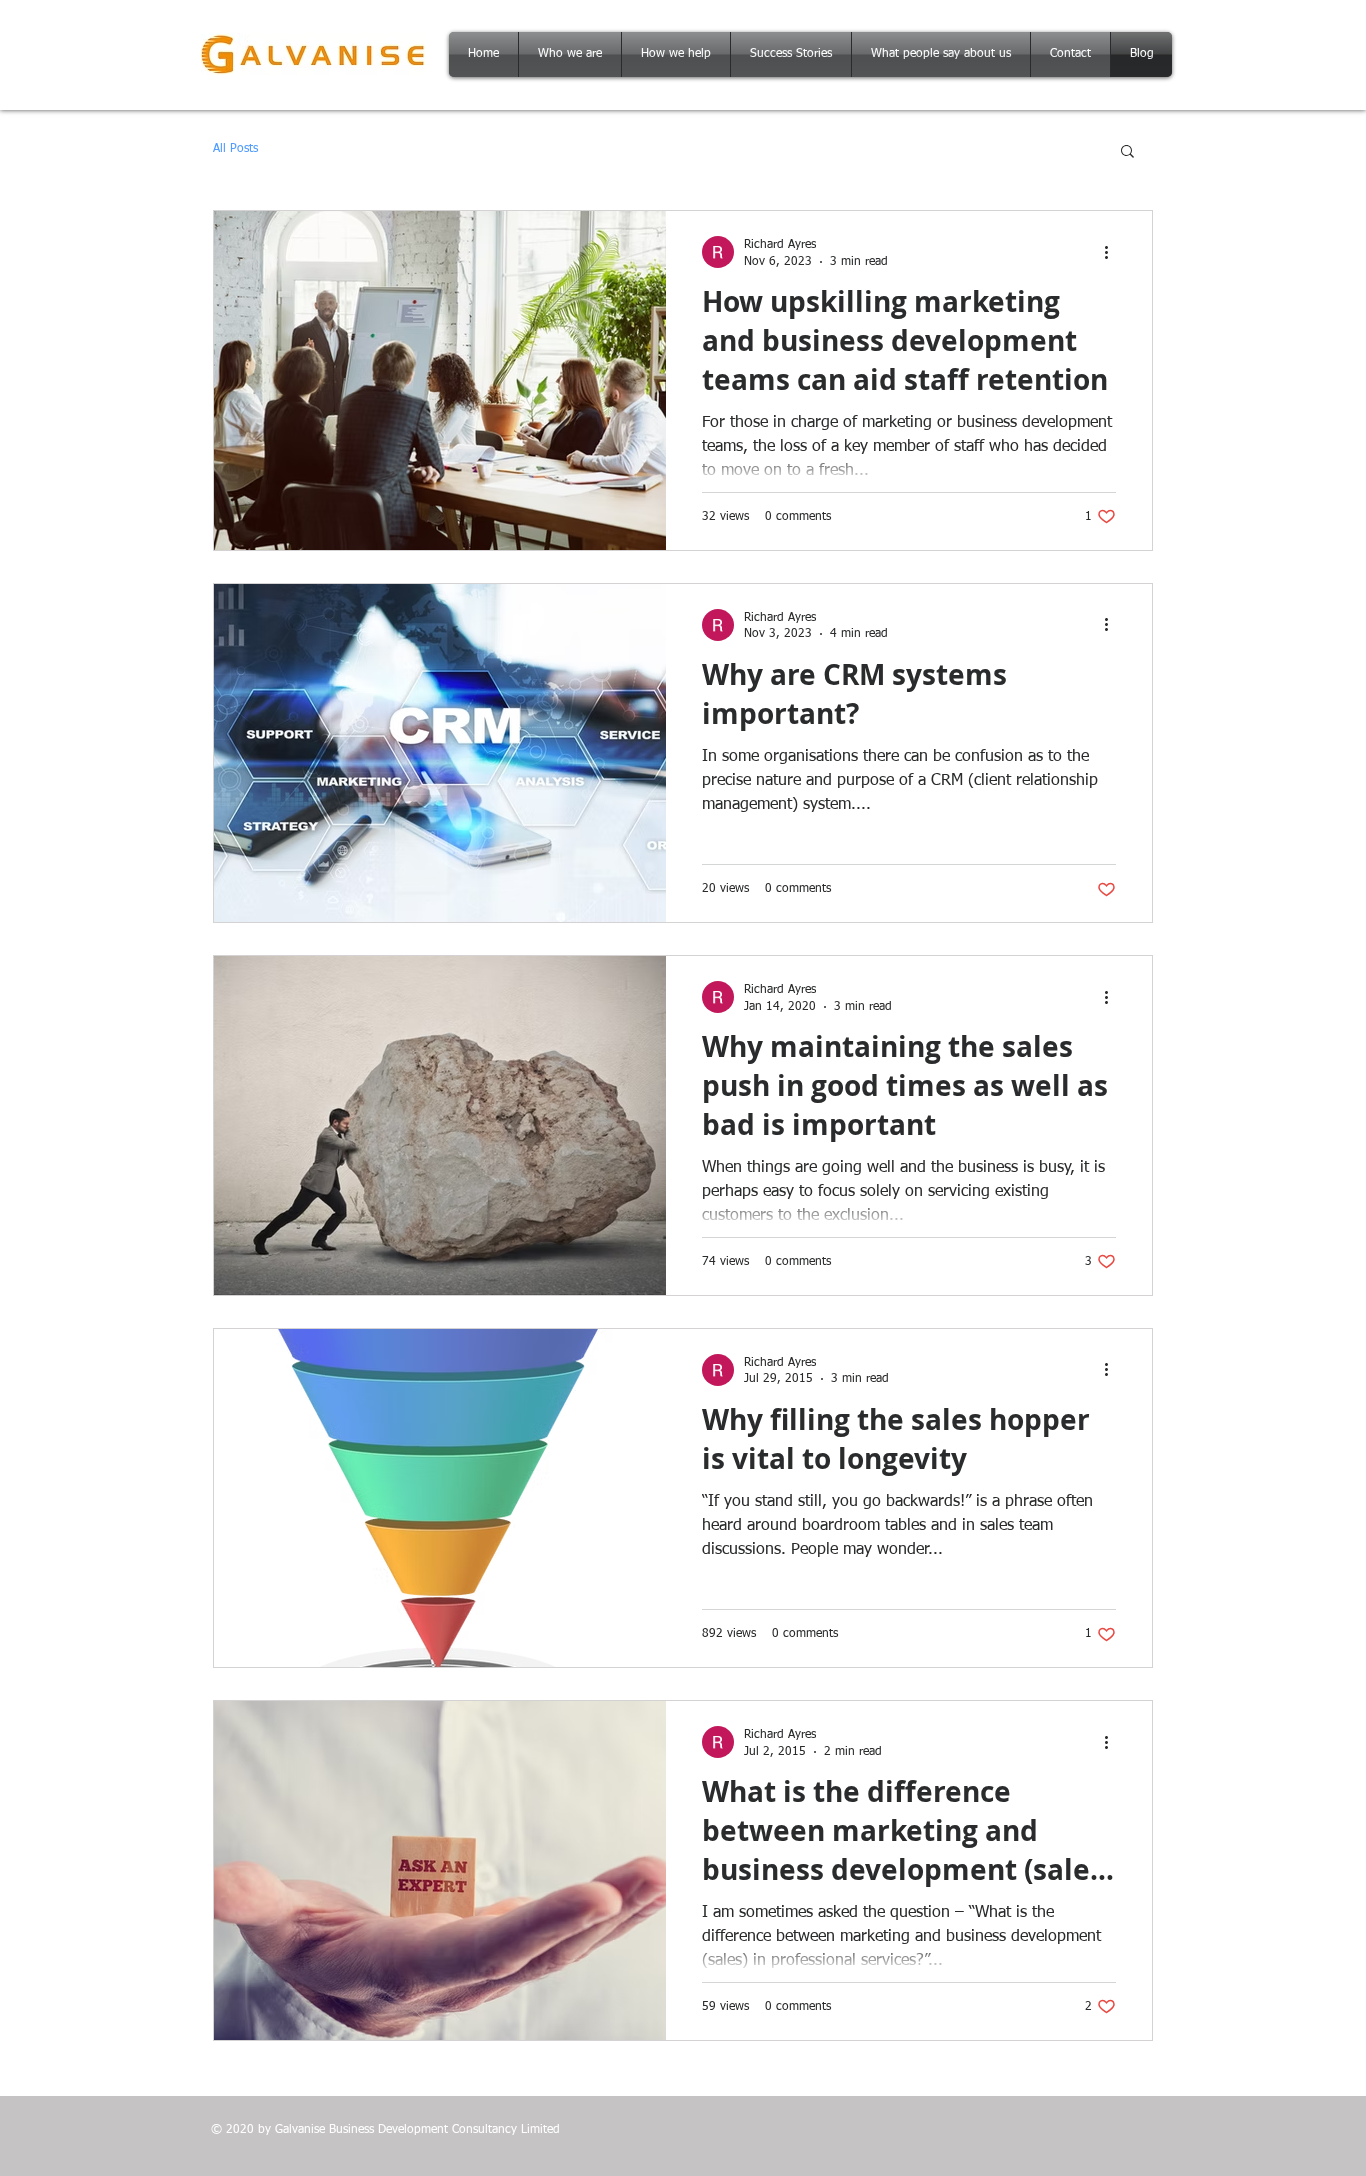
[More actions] (1113, 252)
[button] (1127, 152)
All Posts (235, 149)
